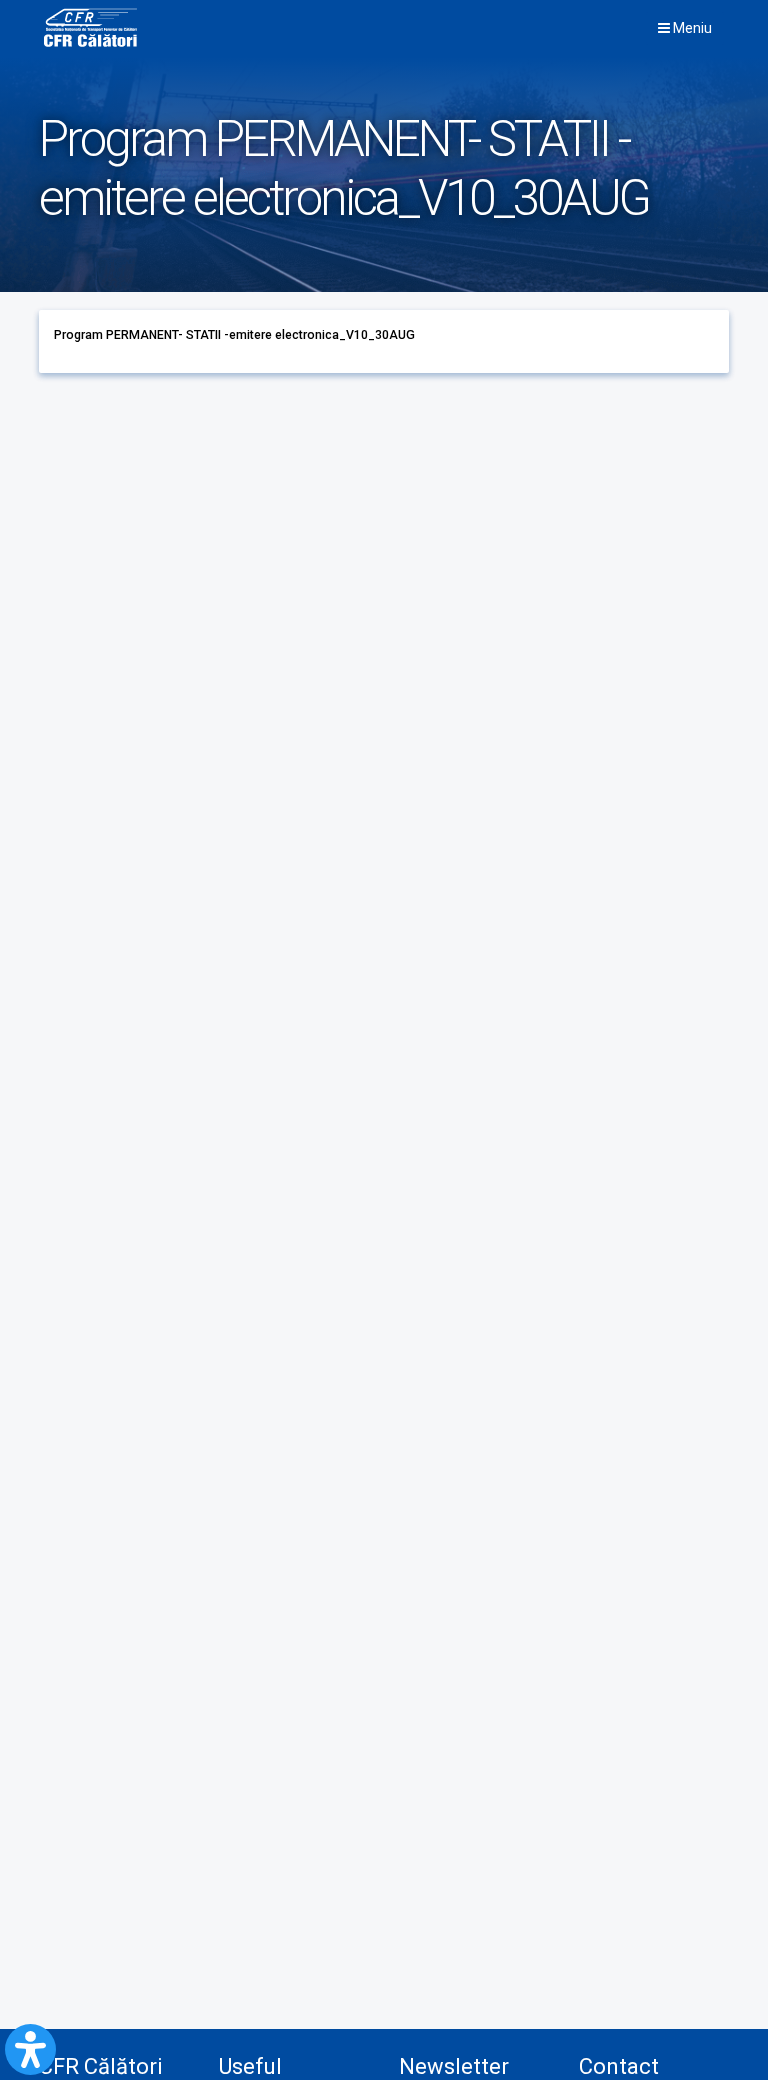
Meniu (691, 28)
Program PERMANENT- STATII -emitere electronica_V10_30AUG (234, 335)
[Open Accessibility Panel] (30, 2049)
